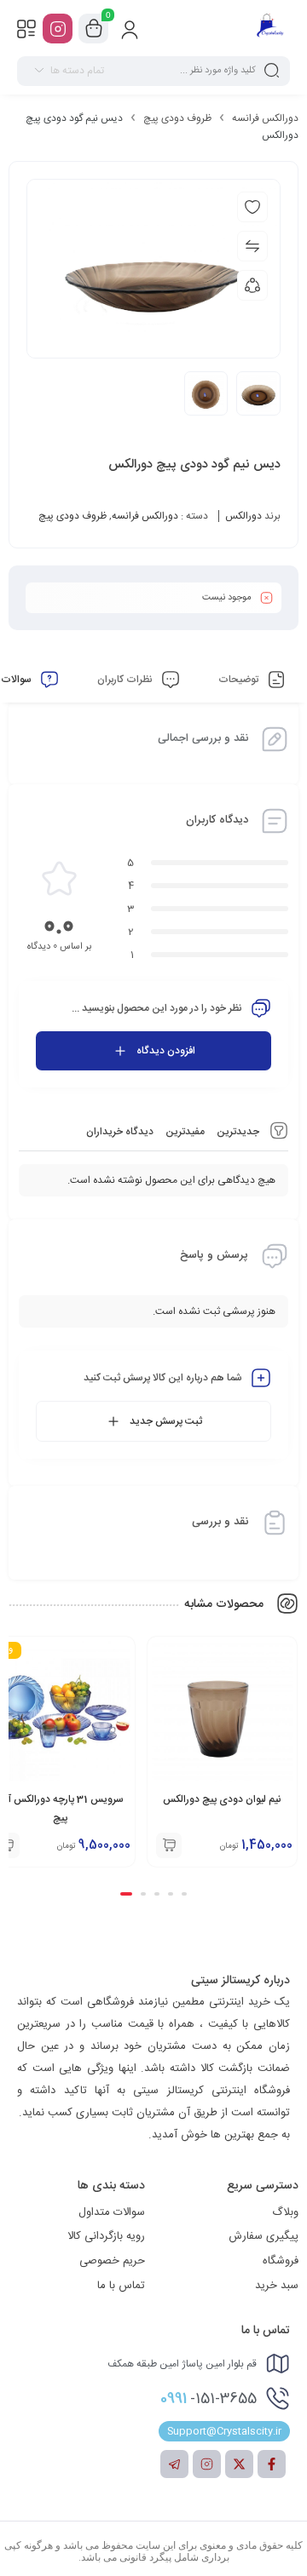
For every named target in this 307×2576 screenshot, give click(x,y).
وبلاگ (285, 2212)
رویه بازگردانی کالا (106, 2236)
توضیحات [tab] (240, 680)
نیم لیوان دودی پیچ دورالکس (222, 1799)
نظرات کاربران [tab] (126, 680)
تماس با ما (121, 2286)
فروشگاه (281, 2261)
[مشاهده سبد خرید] (94, 29)
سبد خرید (277, 2286)
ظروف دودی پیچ (177, 118)
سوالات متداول (112, 2212)
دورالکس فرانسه (265, 118)
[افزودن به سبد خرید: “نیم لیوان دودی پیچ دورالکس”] (169, 1845)
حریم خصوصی (112, 2261)
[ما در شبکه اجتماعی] (58, 29)
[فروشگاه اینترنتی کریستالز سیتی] (270, 28)
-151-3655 (209, 2399)
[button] (184, 1894)
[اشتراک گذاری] (252, 285)
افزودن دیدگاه (166, 1051)
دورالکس (243, 516)
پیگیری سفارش (264, 2236)
